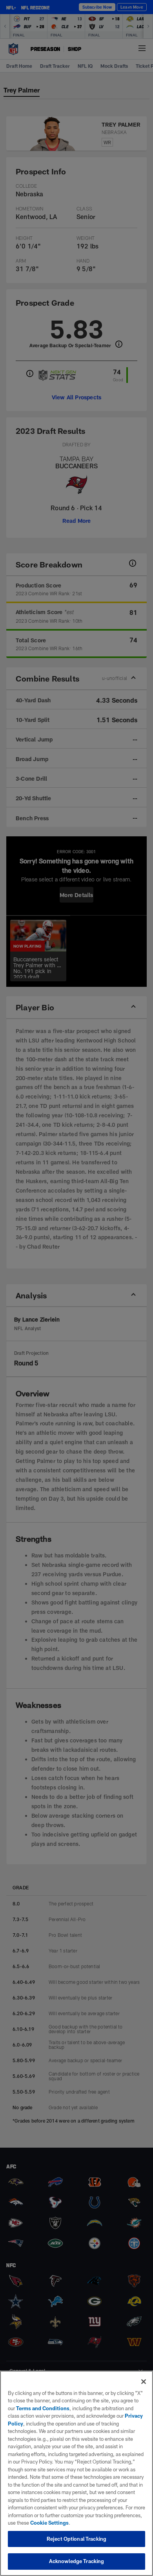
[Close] (144, 2382)
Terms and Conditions (43, 2408)
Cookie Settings (49, 2523)
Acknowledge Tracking (77, 2561)
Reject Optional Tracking (76, 2539)
